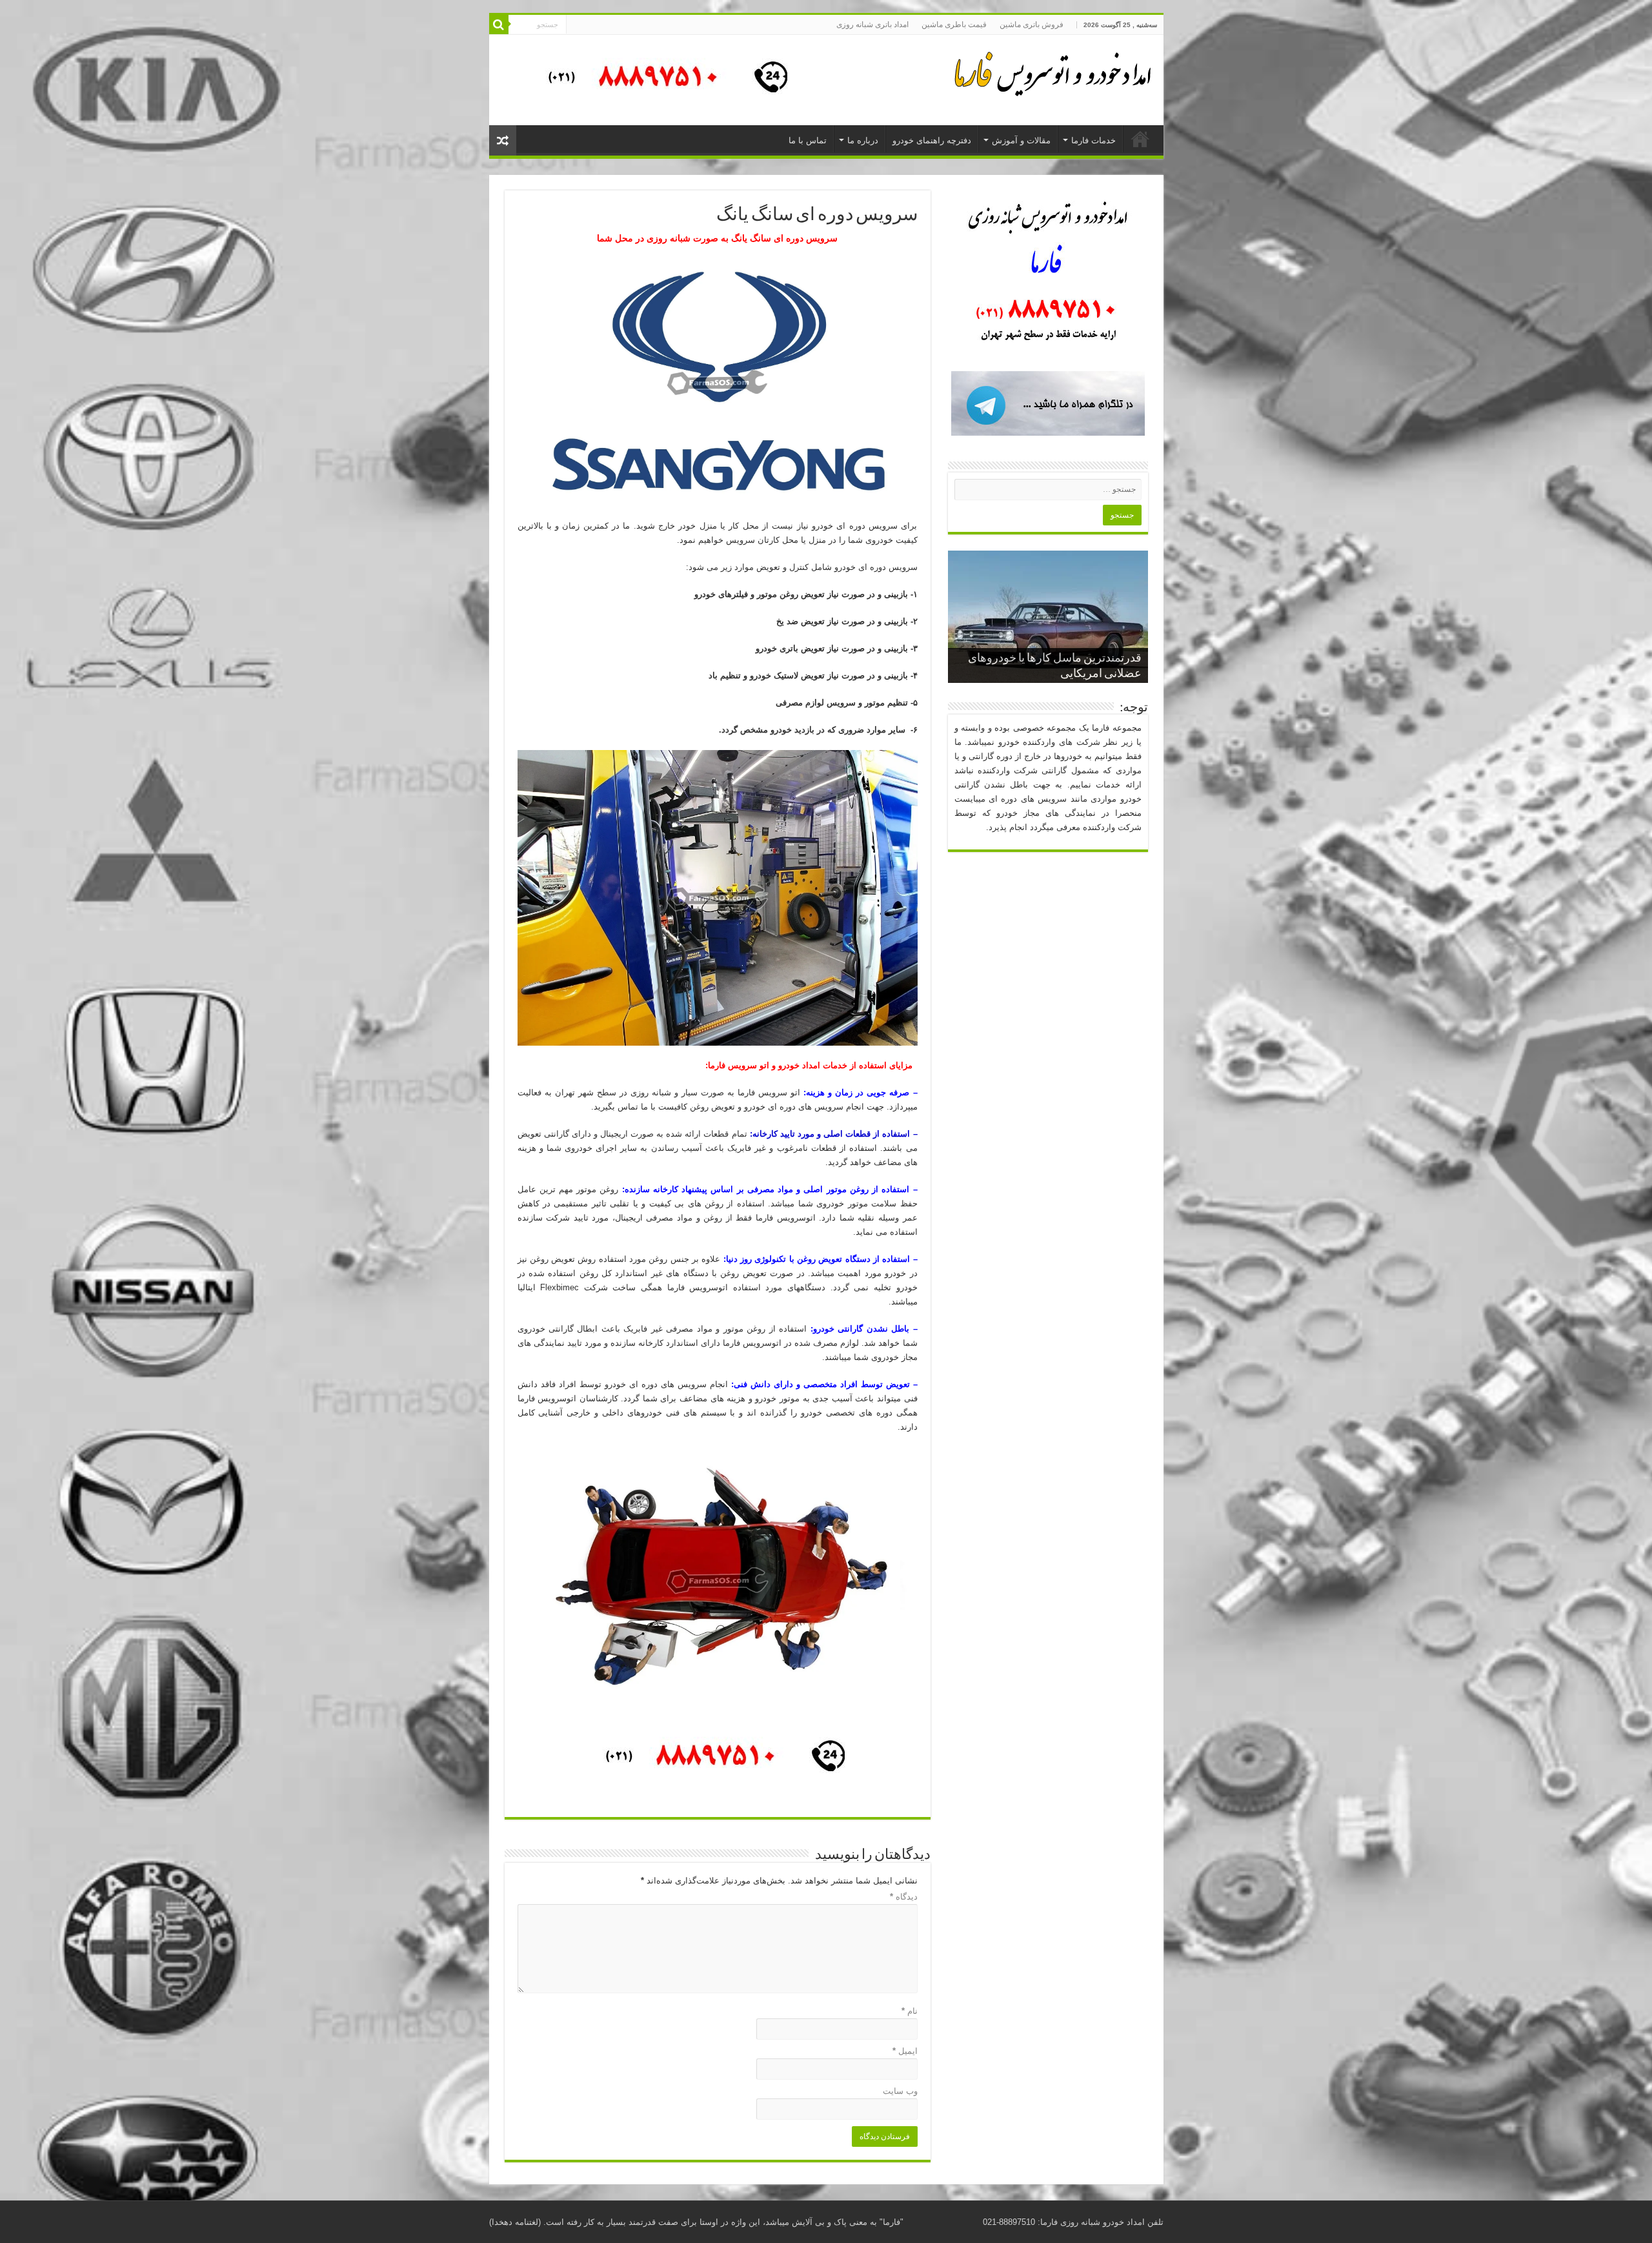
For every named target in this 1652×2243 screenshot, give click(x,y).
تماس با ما (808, 140)
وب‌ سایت (900, 2091)
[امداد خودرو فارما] (660, 79)
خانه (1140, 139)
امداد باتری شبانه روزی (872, 25)
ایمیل (905, 2051)
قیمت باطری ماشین (954, 25)
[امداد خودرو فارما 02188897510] (1051, 71)
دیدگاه (904, 1897)
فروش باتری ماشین (1032, 25)
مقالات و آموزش (1021, 140)
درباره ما (863, 140)
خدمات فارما (1093, 140)
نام (910, 2011)
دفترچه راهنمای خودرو (932, 140)
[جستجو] (499, 25)
